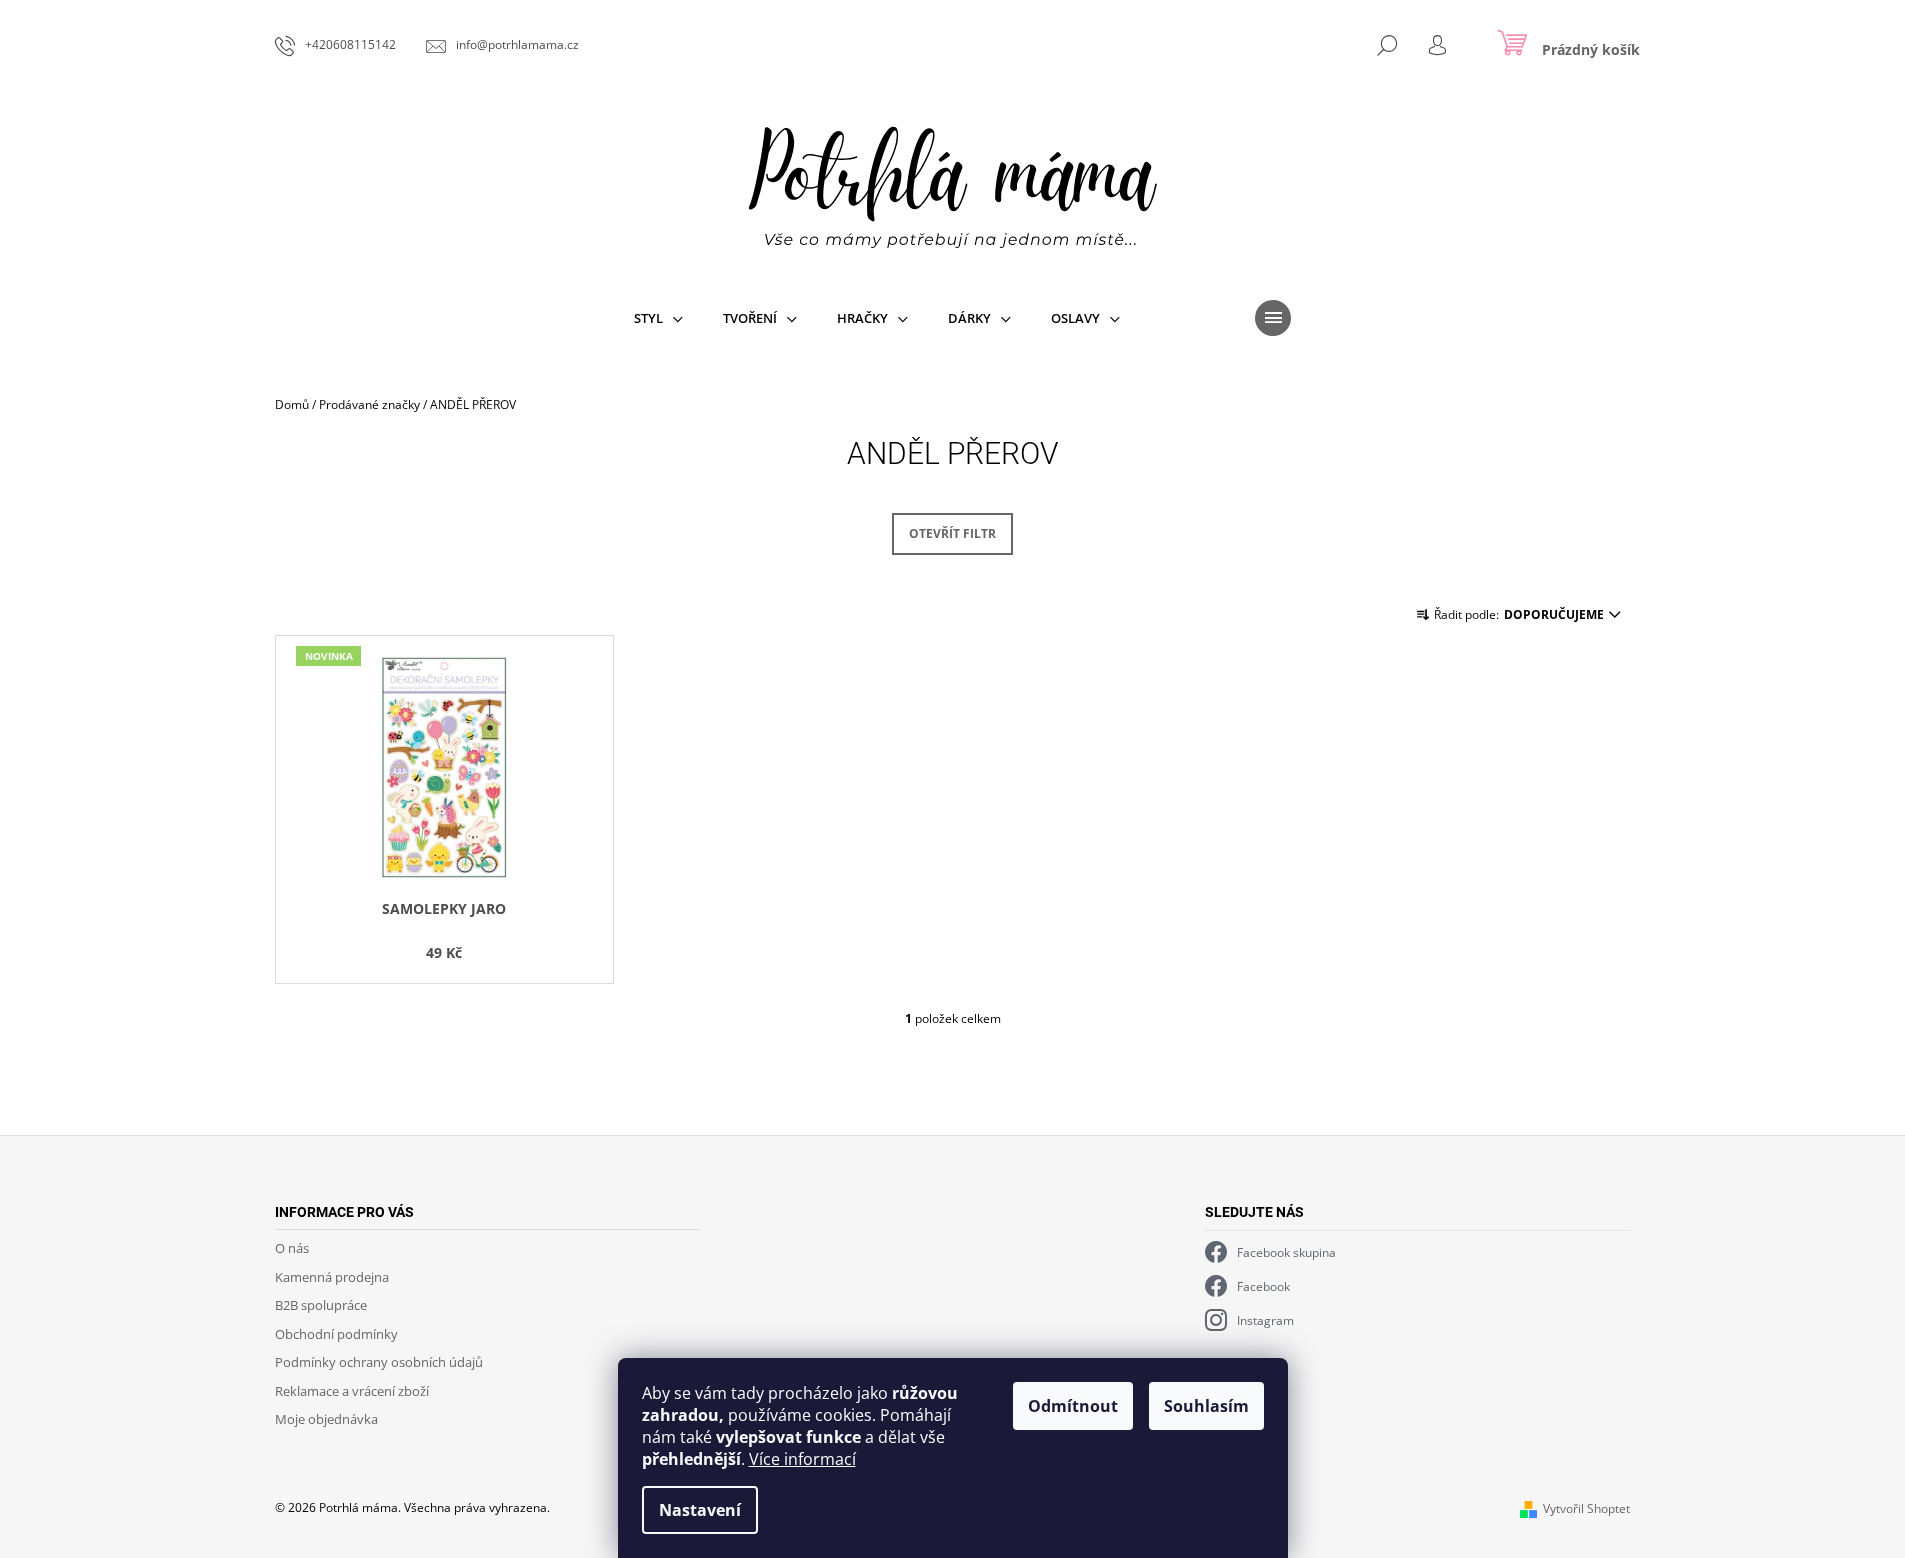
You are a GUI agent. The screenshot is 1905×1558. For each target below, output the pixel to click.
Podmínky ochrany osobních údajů (379, 1362)
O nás (292, 1248)
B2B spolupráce (321, 1305)
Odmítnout (1073, 1406)
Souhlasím (1206, 1406)
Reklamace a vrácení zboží (352, 1391)
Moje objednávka (326, 1419)
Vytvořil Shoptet (1586, 1508)
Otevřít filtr (952, 533)
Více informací (802, 1459)
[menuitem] (658, 318)
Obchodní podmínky (336, 1334)
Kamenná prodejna (332, 1277)
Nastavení (700, 1510)
